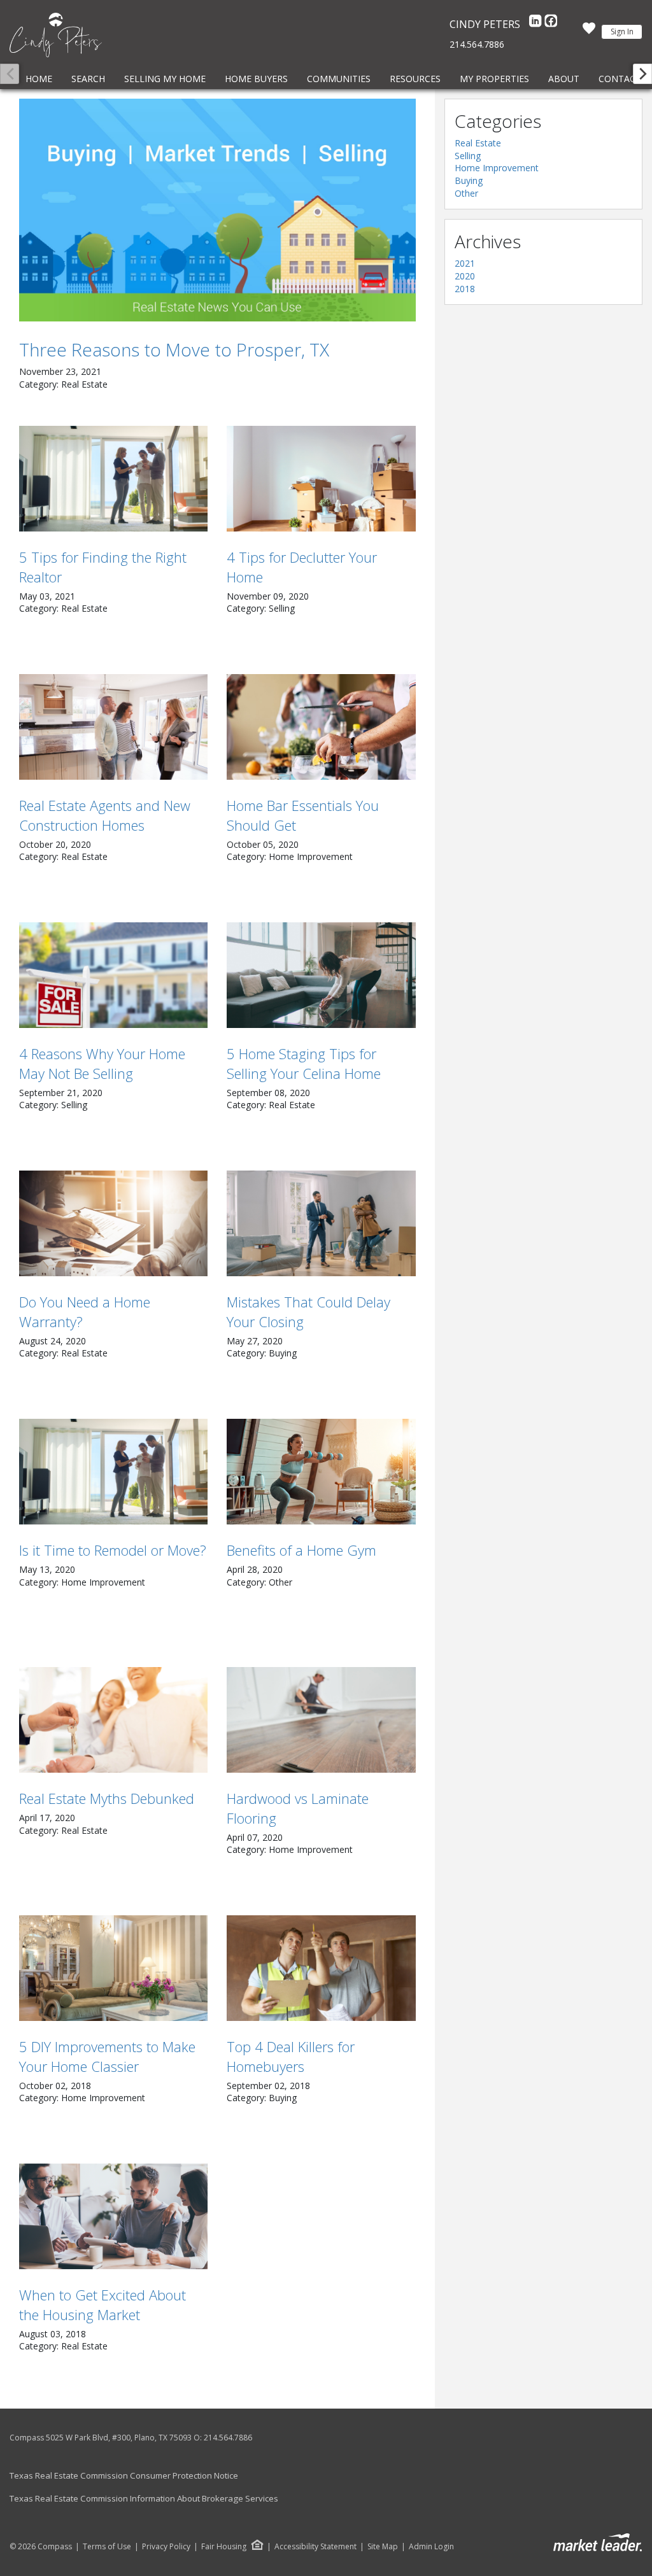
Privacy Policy (166, 2547)
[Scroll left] (10, 74)
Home (39, 79)
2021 (465, 263)
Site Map (383, 2547)
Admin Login (431, 2547)
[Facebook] (551, 24)
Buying (469, 180)
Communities (339, 79)
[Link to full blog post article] (217, 210)
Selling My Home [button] (165, 79)
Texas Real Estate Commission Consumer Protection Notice (124, 2475)
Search (88, 79)
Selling (468, 156)
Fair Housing (224, 2546)
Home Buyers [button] (256, 79)
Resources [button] (415, 79)
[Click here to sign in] (589, 32)
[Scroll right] (642, 74)
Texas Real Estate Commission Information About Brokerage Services (144, 2498)
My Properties (494, 79)
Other (466, 193)
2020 (465, 276)
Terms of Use (107, 2547)
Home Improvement (497, 168)
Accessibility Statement (315, 2547)
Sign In (622, 32)
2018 (465, 289)
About (564, 79)
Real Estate (478, 143)
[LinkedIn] (537, 24)
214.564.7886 (477, 44)
